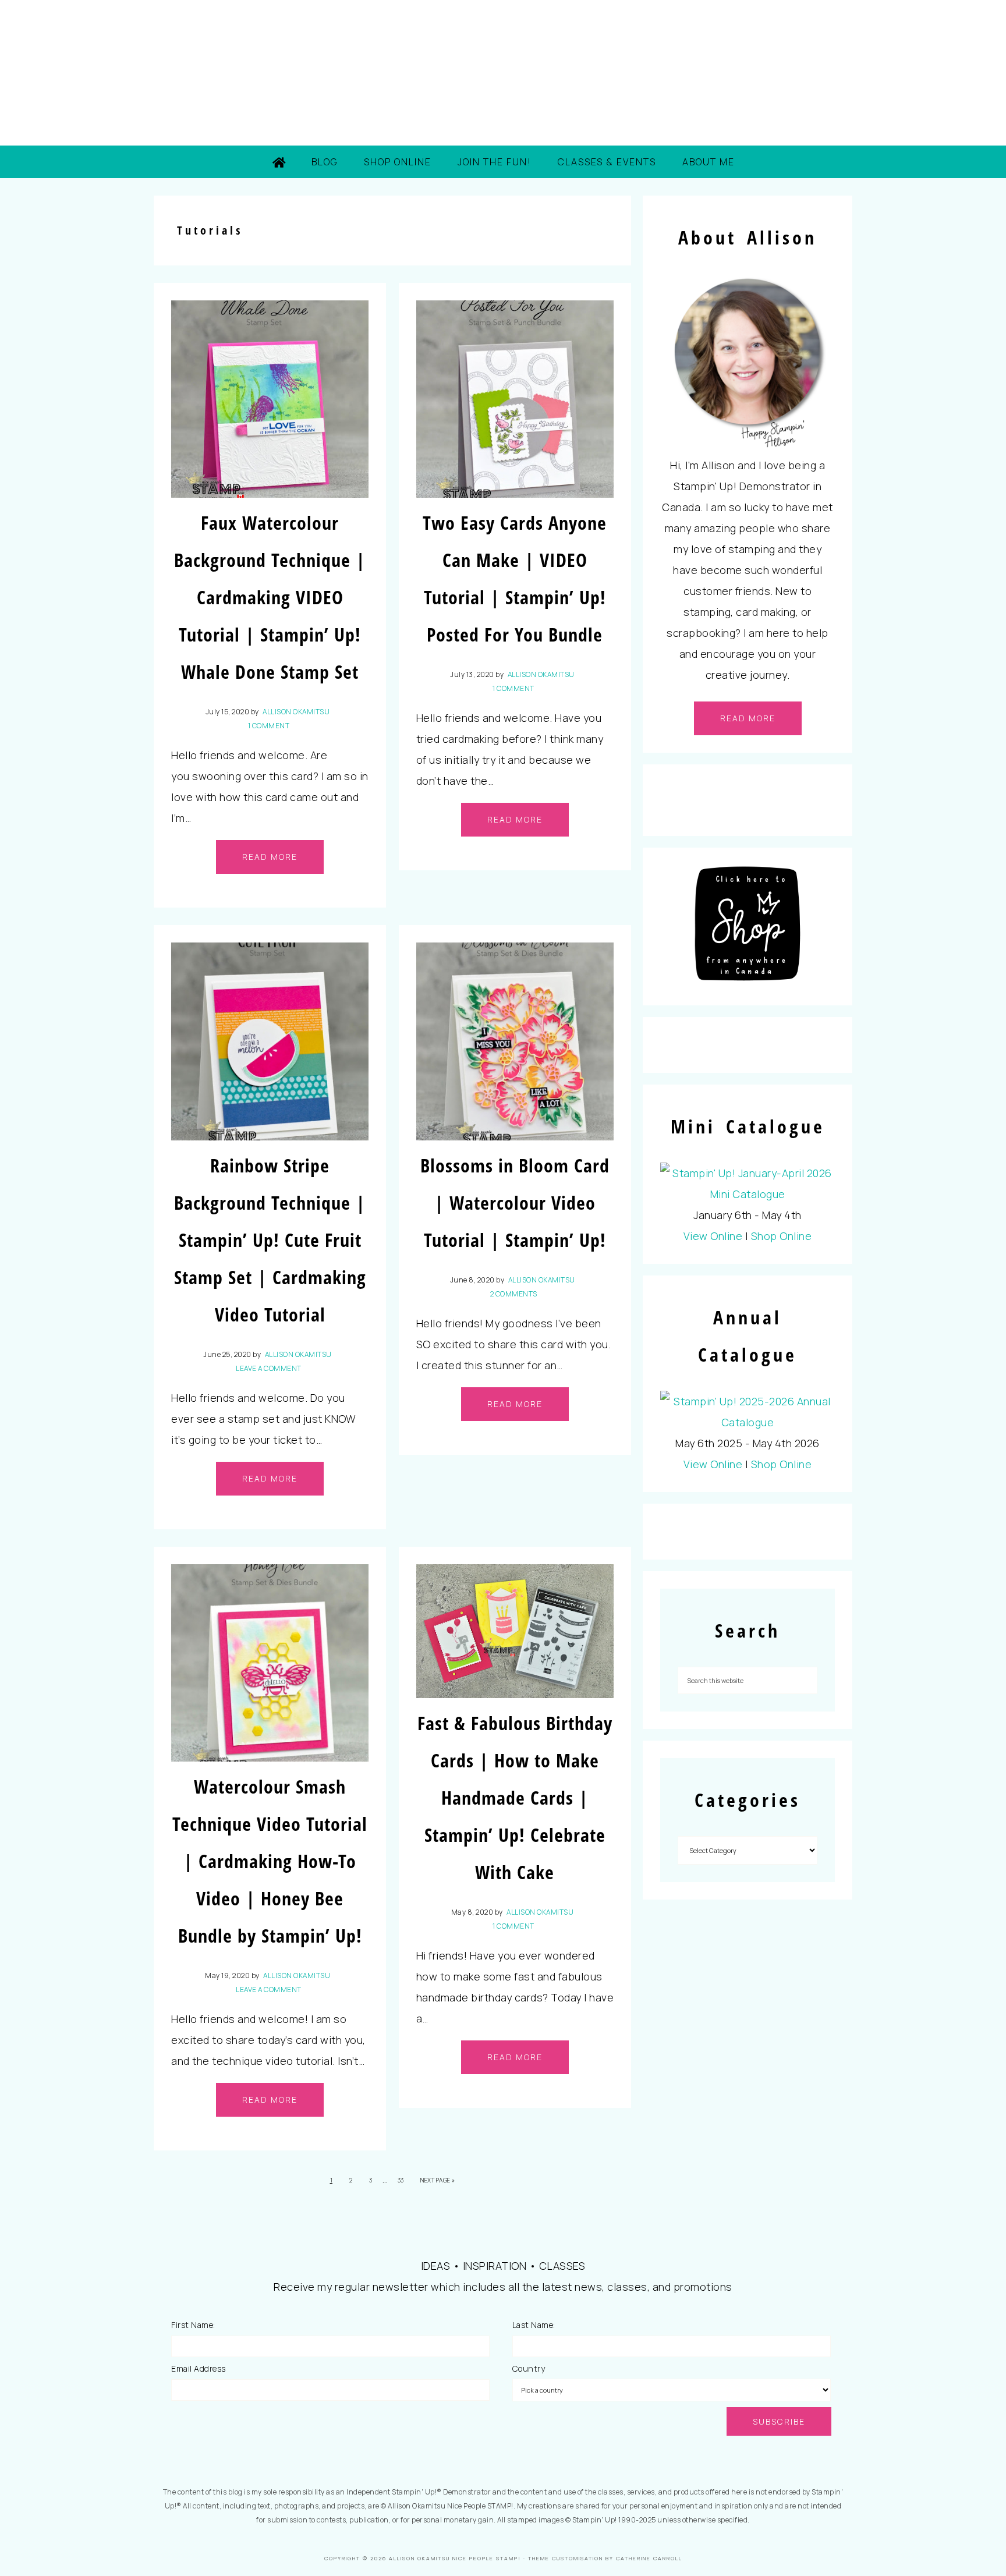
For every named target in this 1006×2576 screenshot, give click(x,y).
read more (748, 718)
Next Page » (438, 2180)
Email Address (199, 2368)
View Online (713, 1236)
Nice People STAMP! (503, 73)
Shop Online (782, 1236)
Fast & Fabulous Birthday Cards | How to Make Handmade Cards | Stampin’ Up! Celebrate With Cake (515, 1797)
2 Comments (514, 1294)
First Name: (193, 2325)
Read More (270, 857)
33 (401, 2180)
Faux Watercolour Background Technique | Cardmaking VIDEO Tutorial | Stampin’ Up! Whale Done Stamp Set (270, 597)
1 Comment (269, 726)
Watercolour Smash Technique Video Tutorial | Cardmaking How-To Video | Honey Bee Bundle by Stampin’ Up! (270, 1861)
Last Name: (534, 2325)
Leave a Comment (269, 1368)
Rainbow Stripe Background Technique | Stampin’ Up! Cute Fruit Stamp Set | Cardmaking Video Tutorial (270, 1240)
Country (529, 2368)
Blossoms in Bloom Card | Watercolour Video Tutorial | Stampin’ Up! (515, 1202)
